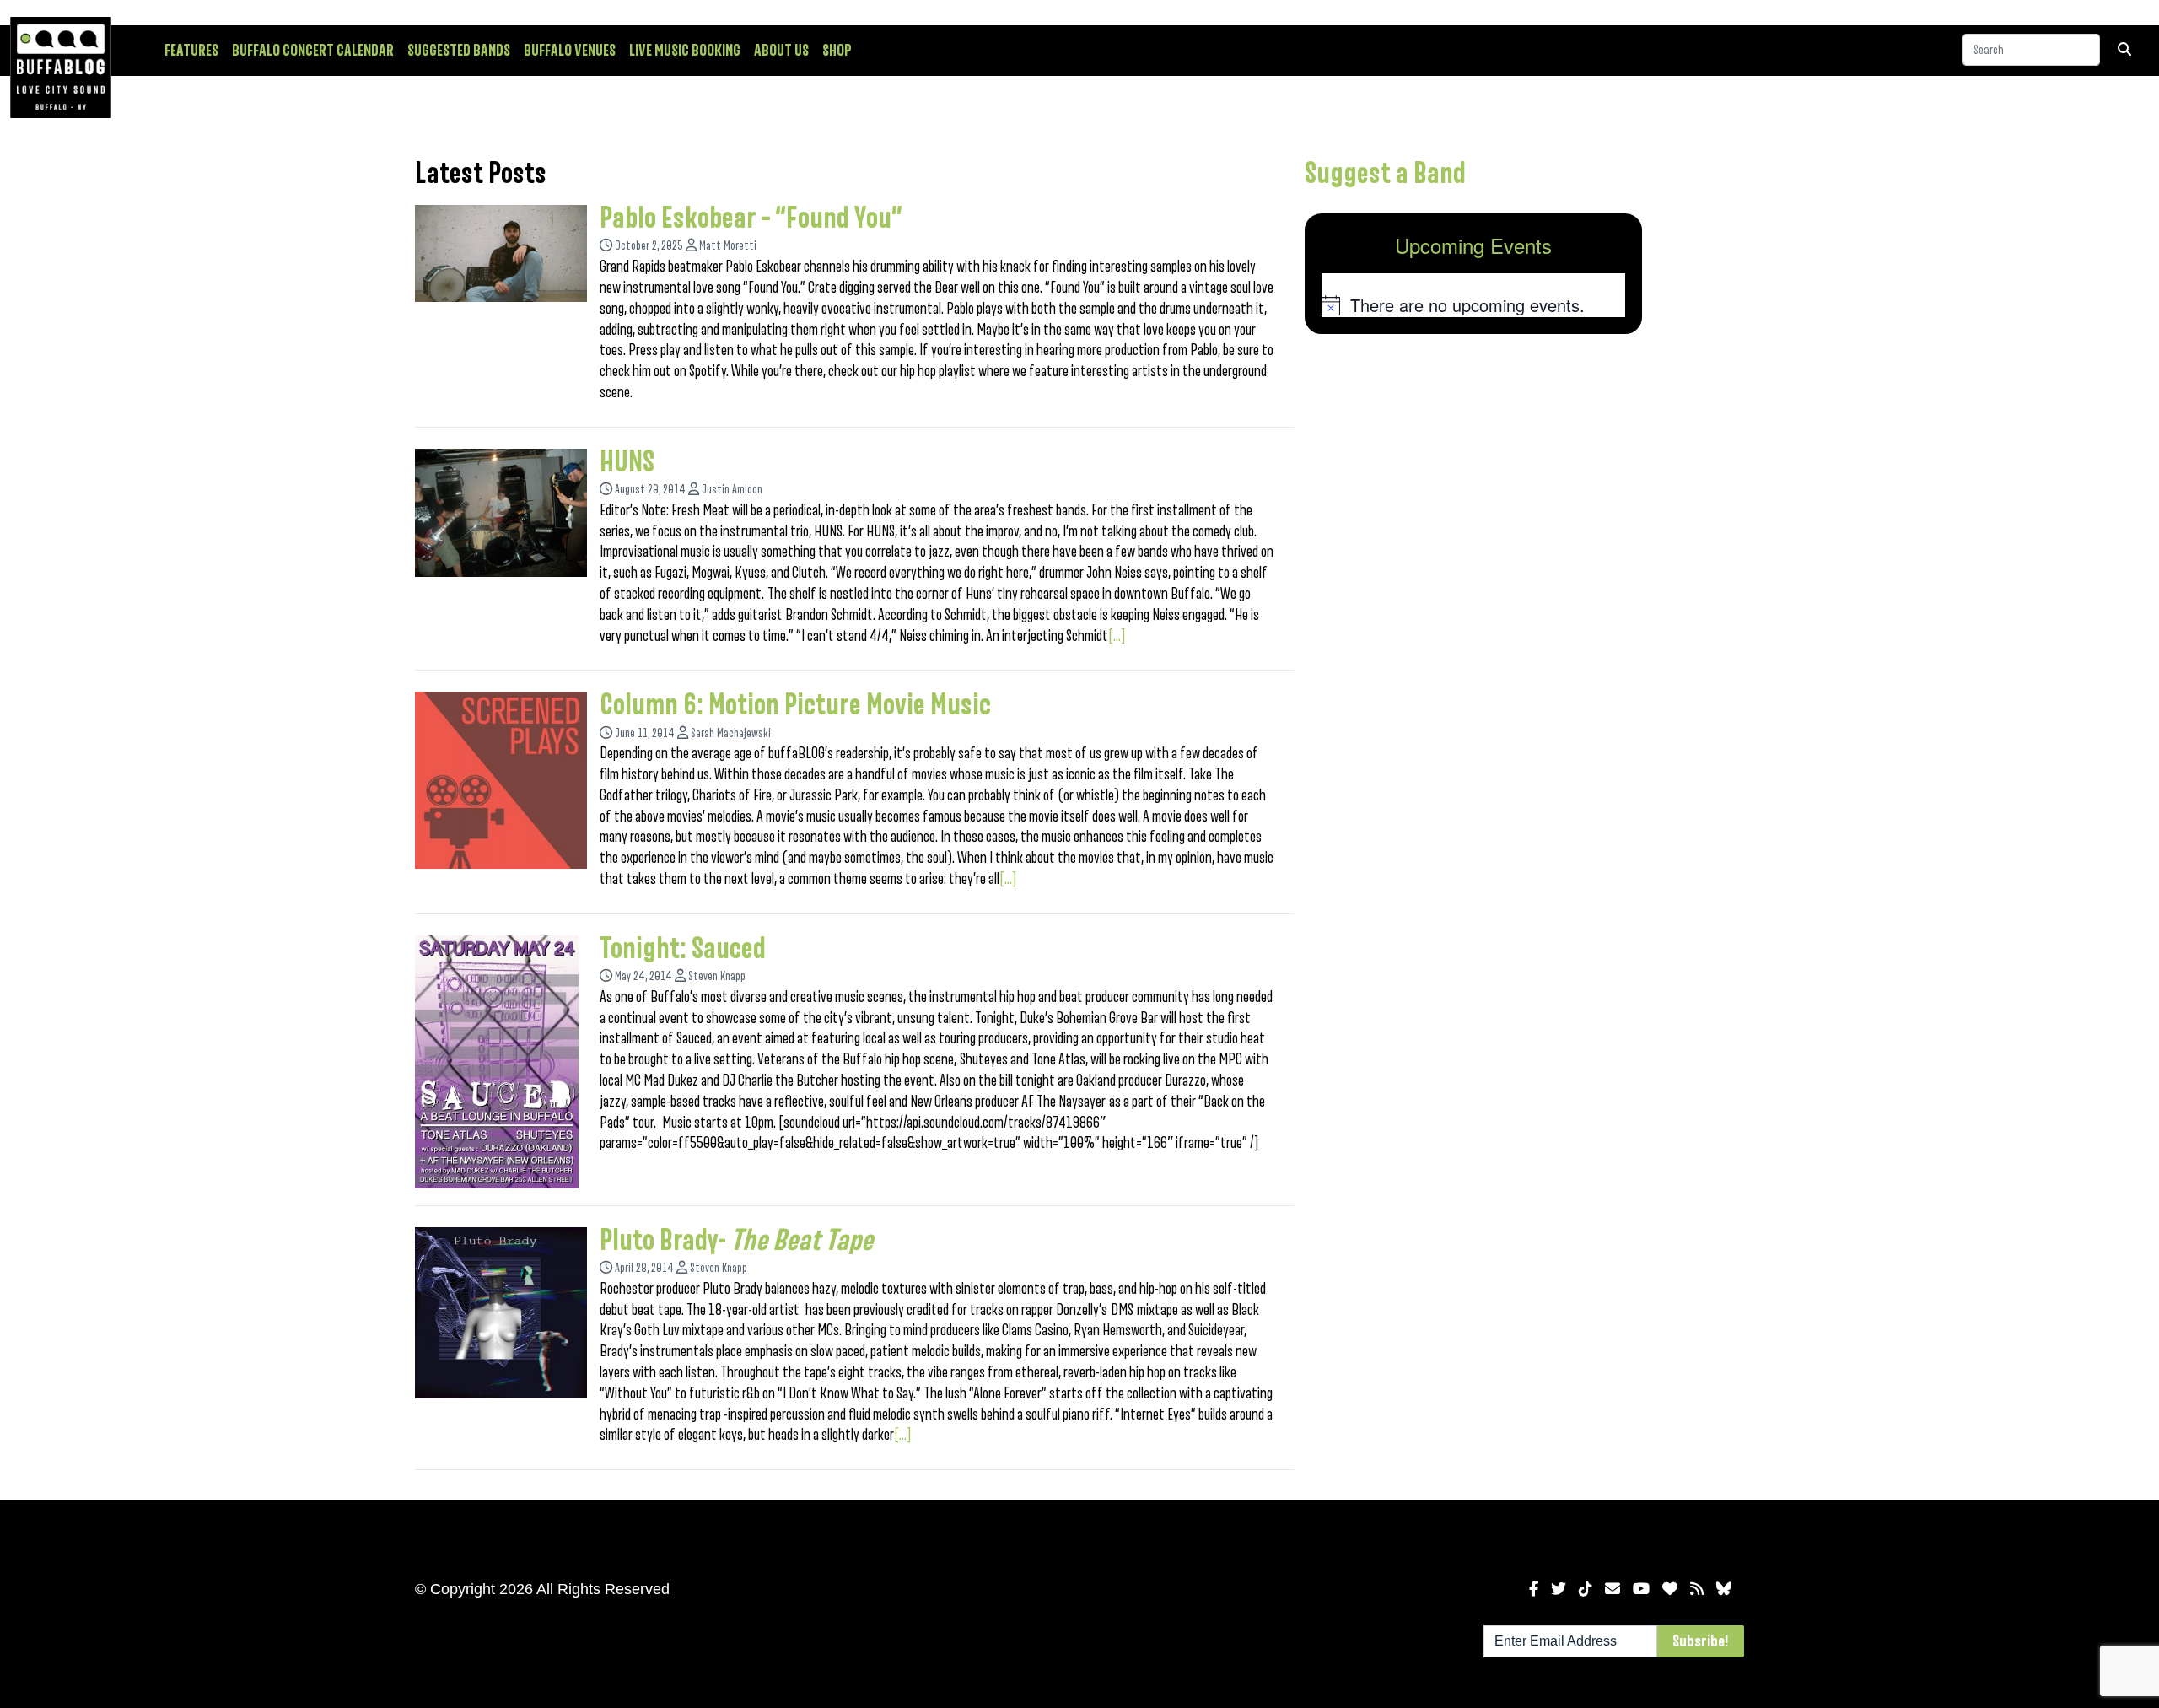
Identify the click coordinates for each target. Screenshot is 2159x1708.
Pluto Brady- (736, 1241)
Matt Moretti (728, 246)
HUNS (627, 462)
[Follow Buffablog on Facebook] (1534, 1589)
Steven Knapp (717, 976)
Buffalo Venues (570, 51)
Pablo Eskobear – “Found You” (751, 218)
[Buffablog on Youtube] (1641, 1589)
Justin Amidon (732, 490)
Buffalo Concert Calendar (313, 51)
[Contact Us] (1613, 1589)
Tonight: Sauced (683, 949)
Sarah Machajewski (731, 733)
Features (191, 51)
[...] (1117, 636)
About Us (781, 51)
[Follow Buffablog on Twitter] (1559, 1589)
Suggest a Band (1385, 174)
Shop (837, 51)
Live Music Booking (685, 51)
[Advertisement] (1473, 479)
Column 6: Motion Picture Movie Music (795, 705)
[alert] (1473, 305)
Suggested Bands (459, 51)
